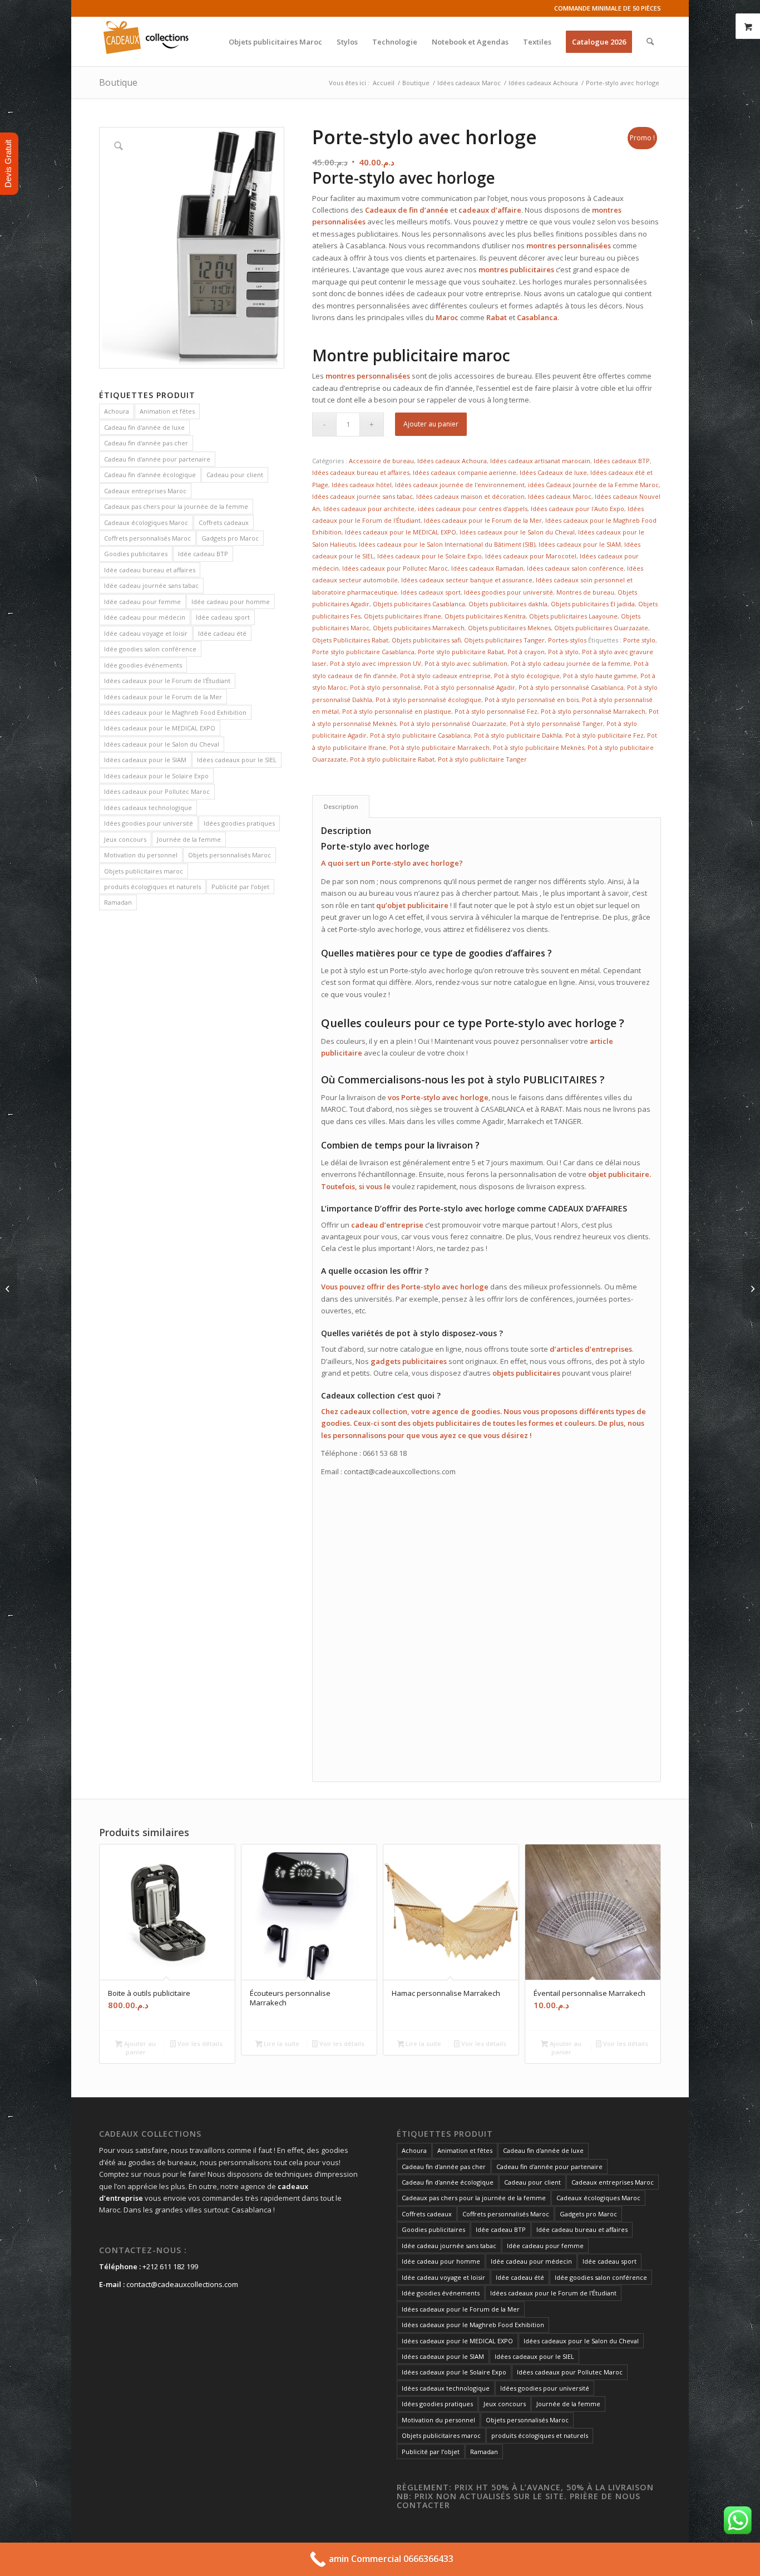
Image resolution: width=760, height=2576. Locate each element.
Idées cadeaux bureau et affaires (361, 472)
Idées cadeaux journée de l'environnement (460, 485)
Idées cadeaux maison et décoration (470, 496)
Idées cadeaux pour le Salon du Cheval (162, 744)
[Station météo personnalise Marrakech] (751, 1288)
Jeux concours (125, 839)
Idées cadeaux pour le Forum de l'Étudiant (167, 681)
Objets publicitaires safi (426, 640)
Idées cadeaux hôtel (362, 485)
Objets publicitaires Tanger (504, 640)
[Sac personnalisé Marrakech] (9, 1288)
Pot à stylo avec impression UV (376, 663)
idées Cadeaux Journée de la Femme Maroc (593, 485)
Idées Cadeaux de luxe (553, 472)
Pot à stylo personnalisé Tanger (556, 723)
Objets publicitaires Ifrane (403, 616)
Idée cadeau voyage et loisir (146, 633)
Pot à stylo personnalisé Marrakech (593, 711)
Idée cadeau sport (223, 617)
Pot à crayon (526, 652)
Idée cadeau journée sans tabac (151, 585)
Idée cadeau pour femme (142, 602)
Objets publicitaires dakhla (508, 604)
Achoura (117, 411)
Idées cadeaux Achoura (452, 461)
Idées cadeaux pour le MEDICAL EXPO (160, 728)
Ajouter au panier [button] (139, 2048)
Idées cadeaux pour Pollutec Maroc (157, 791)
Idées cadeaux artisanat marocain (540, 461)
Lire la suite (281, 2043)
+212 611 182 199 (170, 2266)
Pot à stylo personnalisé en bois (532, 700)
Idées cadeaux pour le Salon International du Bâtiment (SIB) (447, 544)
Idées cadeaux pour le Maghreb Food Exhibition (175, 712)
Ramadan (118, 902)
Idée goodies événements (143, 665)
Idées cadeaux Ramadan (487, 568)
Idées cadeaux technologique (148, 808)
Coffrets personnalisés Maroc (147, 538)
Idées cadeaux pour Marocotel (531, 556)
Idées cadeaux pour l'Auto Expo (578, 509)
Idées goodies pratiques (239, 823)
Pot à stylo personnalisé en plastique (397, 711)
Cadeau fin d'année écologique (150, 475)
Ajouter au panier (431, 424)
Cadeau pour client (235, 475)
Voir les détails (199, 2043)
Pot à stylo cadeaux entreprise (445, 676)
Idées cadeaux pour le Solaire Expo (156, 776)
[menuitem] (275, 42)
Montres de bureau (585, 592)
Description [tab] (341, 806)
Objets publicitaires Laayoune (573, 616)
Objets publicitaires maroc (144, 871)
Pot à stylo (563, 652)
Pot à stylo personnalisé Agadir (470, 687)
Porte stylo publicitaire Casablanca (363, 652)
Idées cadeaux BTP (622, 461)
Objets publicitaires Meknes (509, 628)
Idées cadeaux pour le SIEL (237, 760)
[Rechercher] (650, 42)
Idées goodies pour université (149, 823)
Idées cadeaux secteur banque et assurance (467, 580)
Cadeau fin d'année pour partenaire (157, 459)
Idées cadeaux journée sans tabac (362, 496)
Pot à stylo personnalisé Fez (496, 711)
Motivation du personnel (141, 855)
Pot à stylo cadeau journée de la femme (571, 663)
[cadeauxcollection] (146, 42)
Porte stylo (639, 640)
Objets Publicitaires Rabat (350, 640)
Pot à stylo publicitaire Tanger (482, 759)
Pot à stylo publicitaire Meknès (539, 747)
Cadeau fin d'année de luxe (144, 427)
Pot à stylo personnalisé (385, 687)
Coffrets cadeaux (224, 522)
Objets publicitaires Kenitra (485, 616)
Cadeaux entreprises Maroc (145, 491)
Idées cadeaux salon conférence (575, 568)
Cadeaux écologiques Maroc (146, 522)
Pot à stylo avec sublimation (466, 663)
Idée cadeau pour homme (231, 602)
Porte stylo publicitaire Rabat (461, 652)
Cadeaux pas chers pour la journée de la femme (176, 506)
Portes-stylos (567, 640)
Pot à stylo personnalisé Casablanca (571, 687)
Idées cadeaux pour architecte (369, 509)
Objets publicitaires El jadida (593, 604)
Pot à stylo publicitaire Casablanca (420, 735)
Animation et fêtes (167, 411)
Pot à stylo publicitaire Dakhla (518, 735)
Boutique (118, 82)
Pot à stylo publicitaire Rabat (392, 759)
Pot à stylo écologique (527, 676)
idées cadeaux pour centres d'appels (473, 509)
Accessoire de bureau (381, 461)
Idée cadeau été (222, 633)
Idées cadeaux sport (431, 592)
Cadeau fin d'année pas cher (146, 443)
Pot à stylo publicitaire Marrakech (440, 747)
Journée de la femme (189, 839)
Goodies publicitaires (136, 554)
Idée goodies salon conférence (150, 649)
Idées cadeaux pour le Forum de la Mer (163, 697)
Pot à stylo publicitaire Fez (604, 735)
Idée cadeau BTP (203, 554)
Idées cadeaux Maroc (560, 496)
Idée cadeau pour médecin (145, 617)
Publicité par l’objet (240, 887)
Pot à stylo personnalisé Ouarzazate (453, 723)
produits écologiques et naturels (152, 887)
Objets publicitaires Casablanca (419, 604)
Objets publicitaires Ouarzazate (601, 628)
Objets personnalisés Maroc (230, 855)
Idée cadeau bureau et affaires (150, 570)
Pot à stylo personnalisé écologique (428, 700)
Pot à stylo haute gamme (600, 676)
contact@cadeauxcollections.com (182, 2284)
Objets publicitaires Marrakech (419, 628)
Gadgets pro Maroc (230, 538)
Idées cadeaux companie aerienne (465, 472)
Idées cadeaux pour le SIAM (145, 760)
